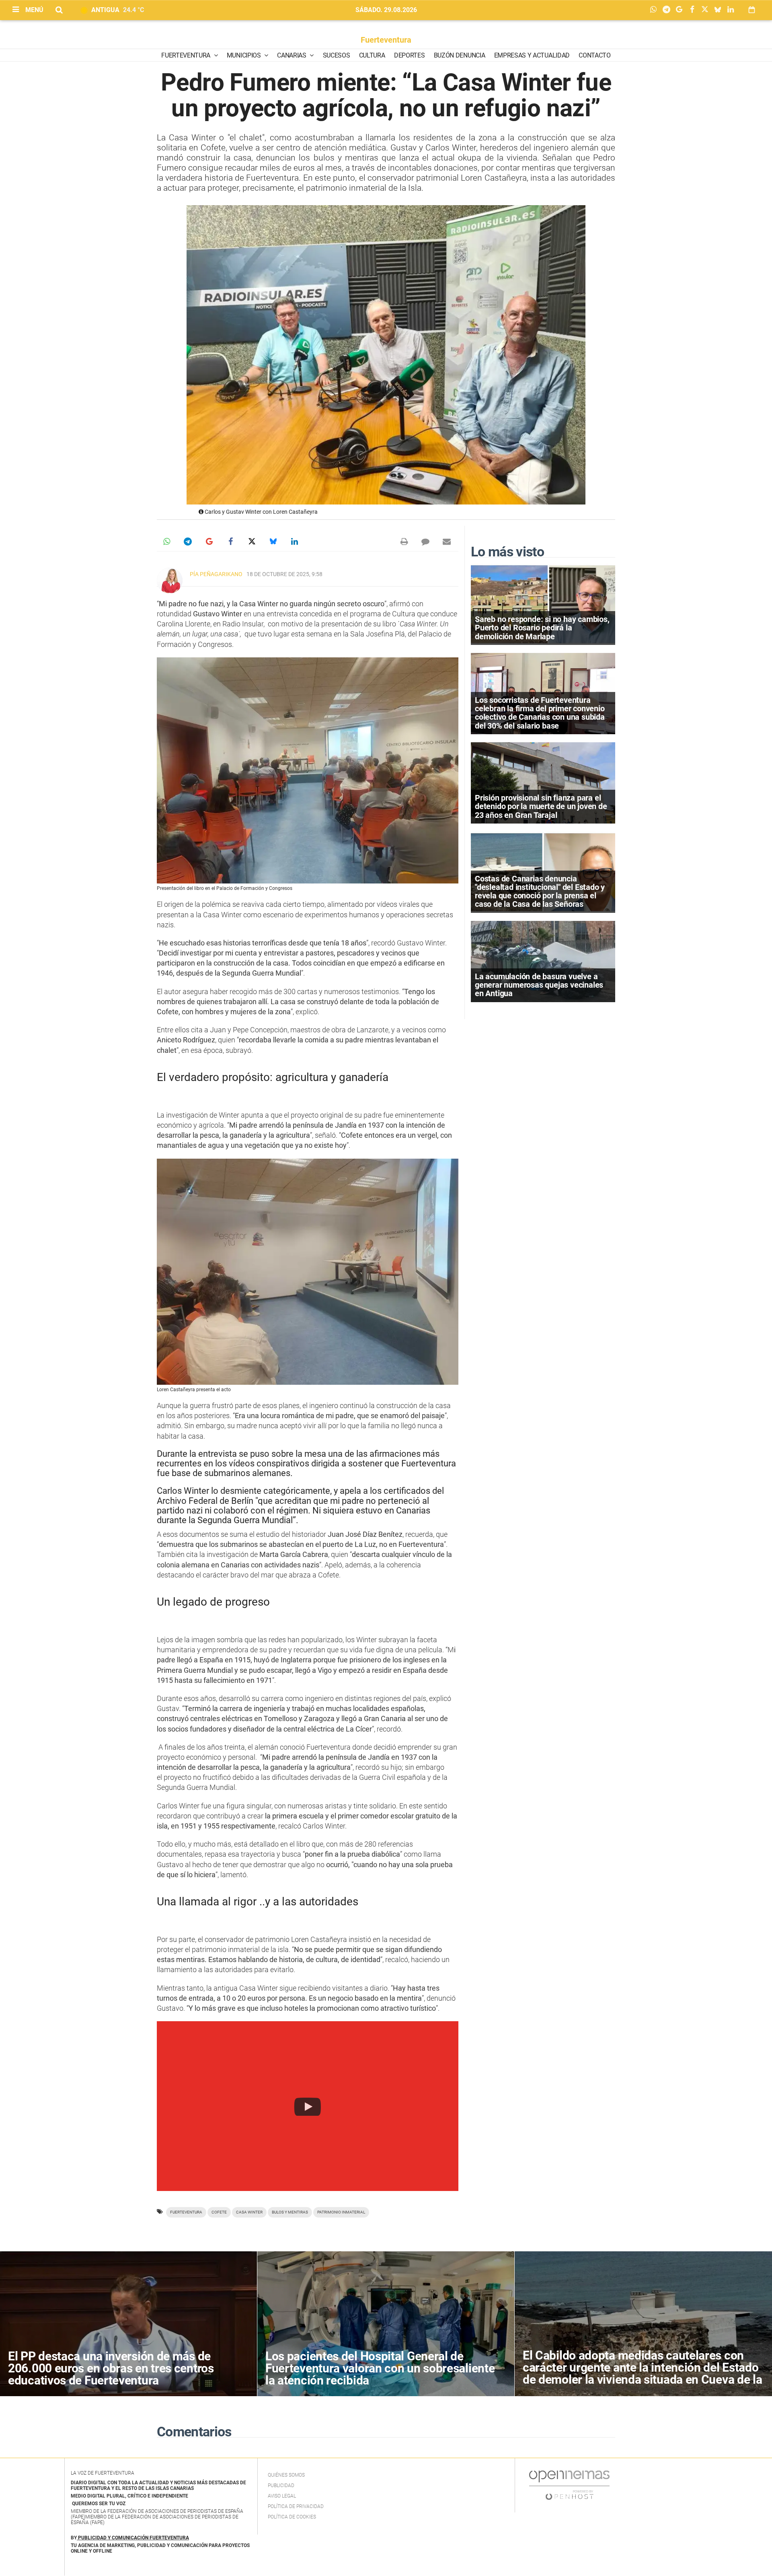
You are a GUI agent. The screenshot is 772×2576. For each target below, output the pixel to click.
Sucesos (337, 55)
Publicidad (281, 2485)
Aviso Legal (282, 2496)
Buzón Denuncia (460, 55)
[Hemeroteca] (752, 10)
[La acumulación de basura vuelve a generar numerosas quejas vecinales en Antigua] (543, 961)
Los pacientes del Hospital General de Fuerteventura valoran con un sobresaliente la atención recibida (380, 2368)
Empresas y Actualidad (532, 55)
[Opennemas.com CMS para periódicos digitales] (569, 2485)
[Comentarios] (425, 542)
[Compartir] (655, 10)
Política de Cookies (292, 2517)
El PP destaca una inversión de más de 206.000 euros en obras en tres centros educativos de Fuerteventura (111, 2368)
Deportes (409, 55)
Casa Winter (249, 2212)
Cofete (219, 2212)
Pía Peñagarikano (216, 574)
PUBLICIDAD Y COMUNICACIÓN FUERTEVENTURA (133, 2538)
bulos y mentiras (290, 2212)
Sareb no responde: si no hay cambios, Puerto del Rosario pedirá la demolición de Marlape (542, 628)
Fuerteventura (386, 40)
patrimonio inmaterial (341, 2212)
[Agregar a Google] (681, 10)
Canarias (292, 55)
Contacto (594, 55)
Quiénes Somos (286, 2475)
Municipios (244, 55)
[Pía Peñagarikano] (170, 581)
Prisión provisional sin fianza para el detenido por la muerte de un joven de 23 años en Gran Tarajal (541, 806)
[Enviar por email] (447, 542)
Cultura (372, 55)
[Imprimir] (404, 542)
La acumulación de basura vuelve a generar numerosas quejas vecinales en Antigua (539, 985)
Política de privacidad (296, 2506)
